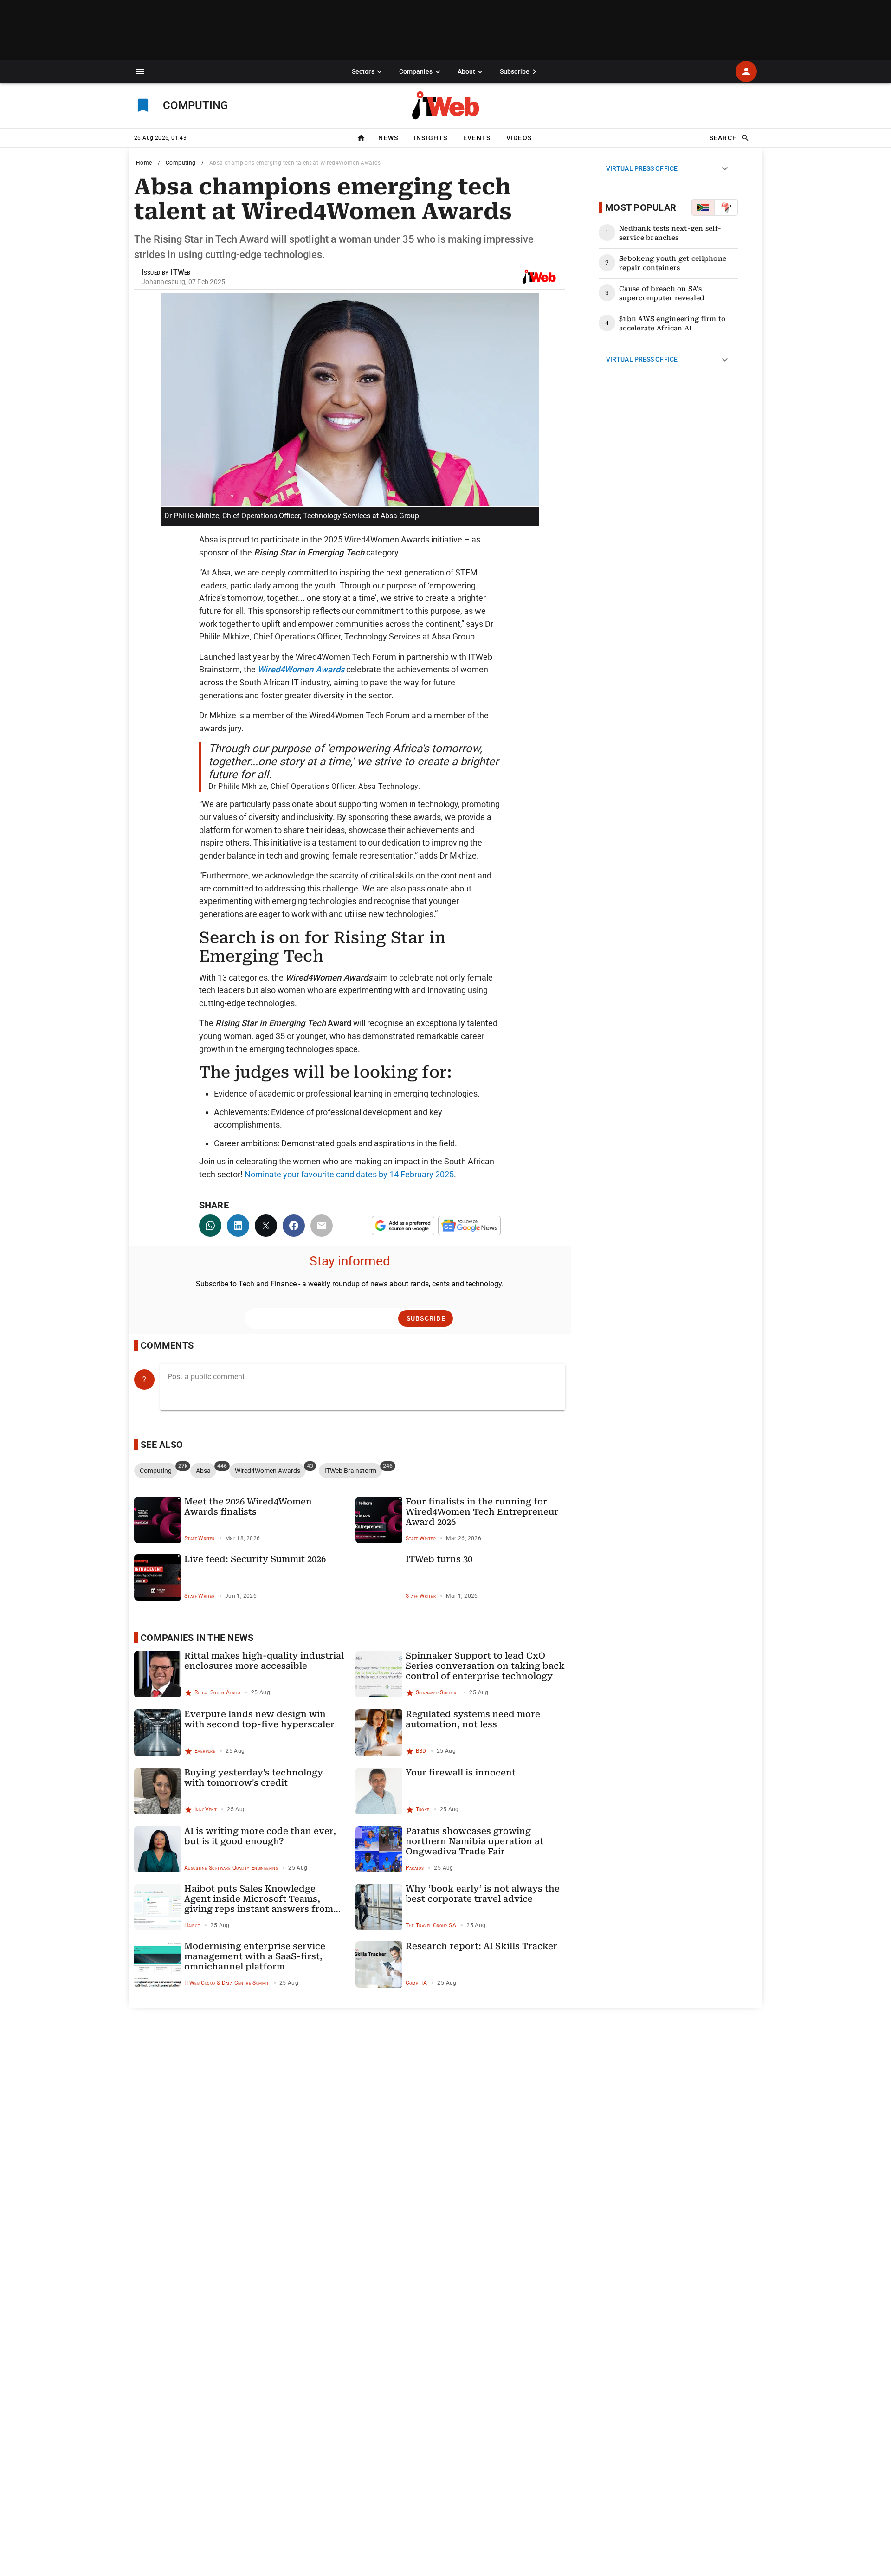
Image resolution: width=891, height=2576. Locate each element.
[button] (140, 71)
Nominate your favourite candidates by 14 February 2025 (349, 1174)
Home (144, 163)
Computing (181, 163)
